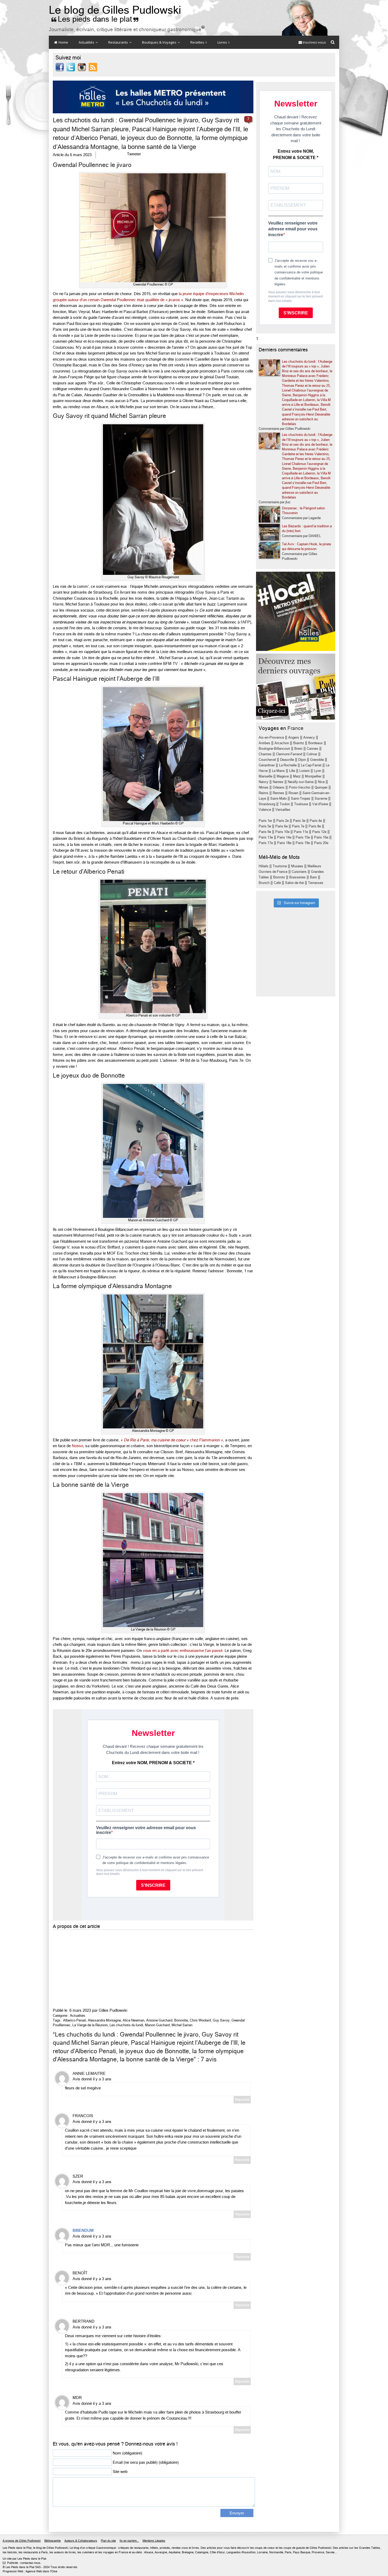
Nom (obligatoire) (127, 2453)
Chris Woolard (200, 2020)
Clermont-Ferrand (289, 754)
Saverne (321, 798)
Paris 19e (303, 843)
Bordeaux (316, 743)
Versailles (283, 810)
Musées (297, 866)
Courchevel (267, 760)
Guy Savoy (221, 2020)
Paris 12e (319, 832)
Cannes (313, 749)
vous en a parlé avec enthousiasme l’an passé (183, 1651)
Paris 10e (282, 832)
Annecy (309, 737)
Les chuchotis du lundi (126, 2025)
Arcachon (282, 743)
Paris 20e (321, 843)
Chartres (265, 754)
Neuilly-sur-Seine (301, 782)
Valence (265, 810)
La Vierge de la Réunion (90, 2025)
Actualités (87, 42)
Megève (283, 776)
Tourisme (280, 866)
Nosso (77, 1446)
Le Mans (278, 771)
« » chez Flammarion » (172, 1440)
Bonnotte (181, 2020)
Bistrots (279, 877)
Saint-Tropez (301, 798)
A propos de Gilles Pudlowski (22, 2541)
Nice (321, 782)
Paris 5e (265, 826)
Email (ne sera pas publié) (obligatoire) (146, 2462)
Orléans (279, 787)
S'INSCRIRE (296, 313)
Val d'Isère (320, 804)
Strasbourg (267, 804)
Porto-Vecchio (300, 787)
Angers (294, 737)
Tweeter (134, 154)
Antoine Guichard (159, 2020)
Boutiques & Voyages (160, 42)
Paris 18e (284, 843)
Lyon (318, 771)
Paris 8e (315, 826)
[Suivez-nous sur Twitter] (71, 67)
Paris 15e (303, 837)
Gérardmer (267, 765)
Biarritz (299, 743)
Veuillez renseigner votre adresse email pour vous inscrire (293, 229)
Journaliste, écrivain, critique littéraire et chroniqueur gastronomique (127, 29)
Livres (223, 42)
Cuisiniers (299, 872)
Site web (120, 2472)
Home (63, 42)
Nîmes (264, 787)
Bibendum (83, 2230)
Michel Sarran (182, 2025)
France (295, 728)
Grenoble (317, 760)
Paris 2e (283, 821)
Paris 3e (299, 821)
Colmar (312, 754)
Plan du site (108, 2541)
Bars (313, 877)
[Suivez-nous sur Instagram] (82, 67)
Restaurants (119, 42)
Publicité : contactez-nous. (22, 2563)
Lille (292, 771)
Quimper (321, 787)
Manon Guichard (157, 2025)
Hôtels (264, 866)
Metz (297, 776)
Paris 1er (265, 821)
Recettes (198, 42)
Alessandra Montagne (104, 2020)
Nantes (278, 782)
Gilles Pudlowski (113, 2010)
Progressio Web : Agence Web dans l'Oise (30, 2571)
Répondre (242, 2100)
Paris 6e (281, 826)
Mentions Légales (154, 2541)
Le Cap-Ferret (311, 765)
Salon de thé (294, 883)
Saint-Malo (278, 798)
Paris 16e (321, 837)
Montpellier (313, 776)
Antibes (264, 743)
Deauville (287, 760)
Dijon (302, 760)
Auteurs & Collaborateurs (81, 2541)
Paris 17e (266, 843)
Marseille (266, 776)
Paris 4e (316, 821)
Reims (264, 793)
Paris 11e (301, 832)
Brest (298, 749)
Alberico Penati (75, 2020)
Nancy (264, 782)
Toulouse (301, 804)
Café (277, 883)
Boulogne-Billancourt (274, 749)
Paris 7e (298, 826)
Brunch (264, 883)
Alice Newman (134, 2020)
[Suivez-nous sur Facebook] (60, 67)
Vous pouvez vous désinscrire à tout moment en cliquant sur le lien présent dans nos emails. (295, 297)
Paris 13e (266, 837)
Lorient (304, 771)
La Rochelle (288, 765)
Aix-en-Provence (271, 737)
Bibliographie (53, 2541)
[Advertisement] (153, 1968)
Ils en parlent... (129, 2541)
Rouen (293, 793)
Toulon (285, 804)
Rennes (278, 793)
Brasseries (297, 877)
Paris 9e (265, 832)
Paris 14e (284, 837)
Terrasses (316, 883)
